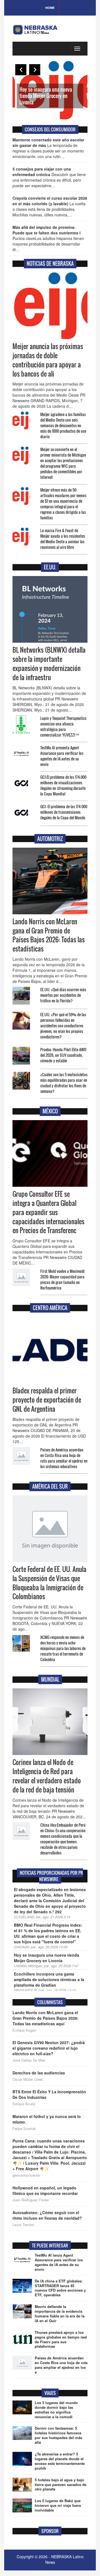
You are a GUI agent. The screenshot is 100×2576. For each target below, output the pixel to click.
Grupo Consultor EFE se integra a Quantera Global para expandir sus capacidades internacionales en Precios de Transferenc (48, 1212)
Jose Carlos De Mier (29, 2060)
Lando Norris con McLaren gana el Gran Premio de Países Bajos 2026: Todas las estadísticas (49, 935)
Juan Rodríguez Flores (31, 2200)
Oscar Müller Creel (27, 2079)
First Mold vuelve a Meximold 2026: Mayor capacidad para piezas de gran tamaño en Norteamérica (62, 1279)
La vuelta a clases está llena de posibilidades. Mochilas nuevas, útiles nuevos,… (50, 206)
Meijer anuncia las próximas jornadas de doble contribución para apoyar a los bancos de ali (48, 360)
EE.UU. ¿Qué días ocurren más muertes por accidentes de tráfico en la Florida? (63, 995)
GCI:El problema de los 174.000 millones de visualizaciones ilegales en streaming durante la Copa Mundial (63, 785)
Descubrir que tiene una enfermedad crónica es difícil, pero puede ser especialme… (49, 177)
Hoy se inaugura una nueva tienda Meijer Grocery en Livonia (46, 96)
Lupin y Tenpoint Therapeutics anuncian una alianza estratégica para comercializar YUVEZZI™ (63, 726)
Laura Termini (23, 2225)
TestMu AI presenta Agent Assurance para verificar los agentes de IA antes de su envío (62, 756)
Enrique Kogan (24, 2030)
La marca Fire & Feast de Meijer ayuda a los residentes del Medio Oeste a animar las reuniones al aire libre (63, 539)
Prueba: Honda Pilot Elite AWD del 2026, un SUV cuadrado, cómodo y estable (63, 1055)
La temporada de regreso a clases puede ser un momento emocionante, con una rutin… (48, 148)
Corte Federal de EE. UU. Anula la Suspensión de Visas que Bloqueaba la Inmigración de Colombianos (49, 1583)
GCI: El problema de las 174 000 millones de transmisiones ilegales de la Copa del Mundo (64, 812)
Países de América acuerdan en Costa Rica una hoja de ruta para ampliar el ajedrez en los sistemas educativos (64, 1458)
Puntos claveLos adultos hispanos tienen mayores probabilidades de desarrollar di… (48, 238)
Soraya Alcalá (24, 2104)
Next (35, 70)
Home (50, 8)
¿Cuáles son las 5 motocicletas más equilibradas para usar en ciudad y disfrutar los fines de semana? (64, 1083)
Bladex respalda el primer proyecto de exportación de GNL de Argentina (47, 1400)
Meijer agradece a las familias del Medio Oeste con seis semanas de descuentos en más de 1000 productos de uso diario (63, 425)
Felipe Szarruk (24, 2129)
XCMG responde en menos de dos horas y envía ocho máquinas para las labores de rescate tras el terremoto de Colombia (63, 1648)
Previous (21, 70)
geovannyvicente (26, 2175)
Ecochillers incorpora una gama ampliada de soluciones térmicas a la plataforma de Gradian (49, 1979)
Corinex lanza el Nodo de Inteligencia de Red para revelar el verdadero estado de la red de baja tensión (47, 1776)
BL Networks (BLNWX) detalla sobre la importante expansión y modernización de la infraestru (49, 664)
